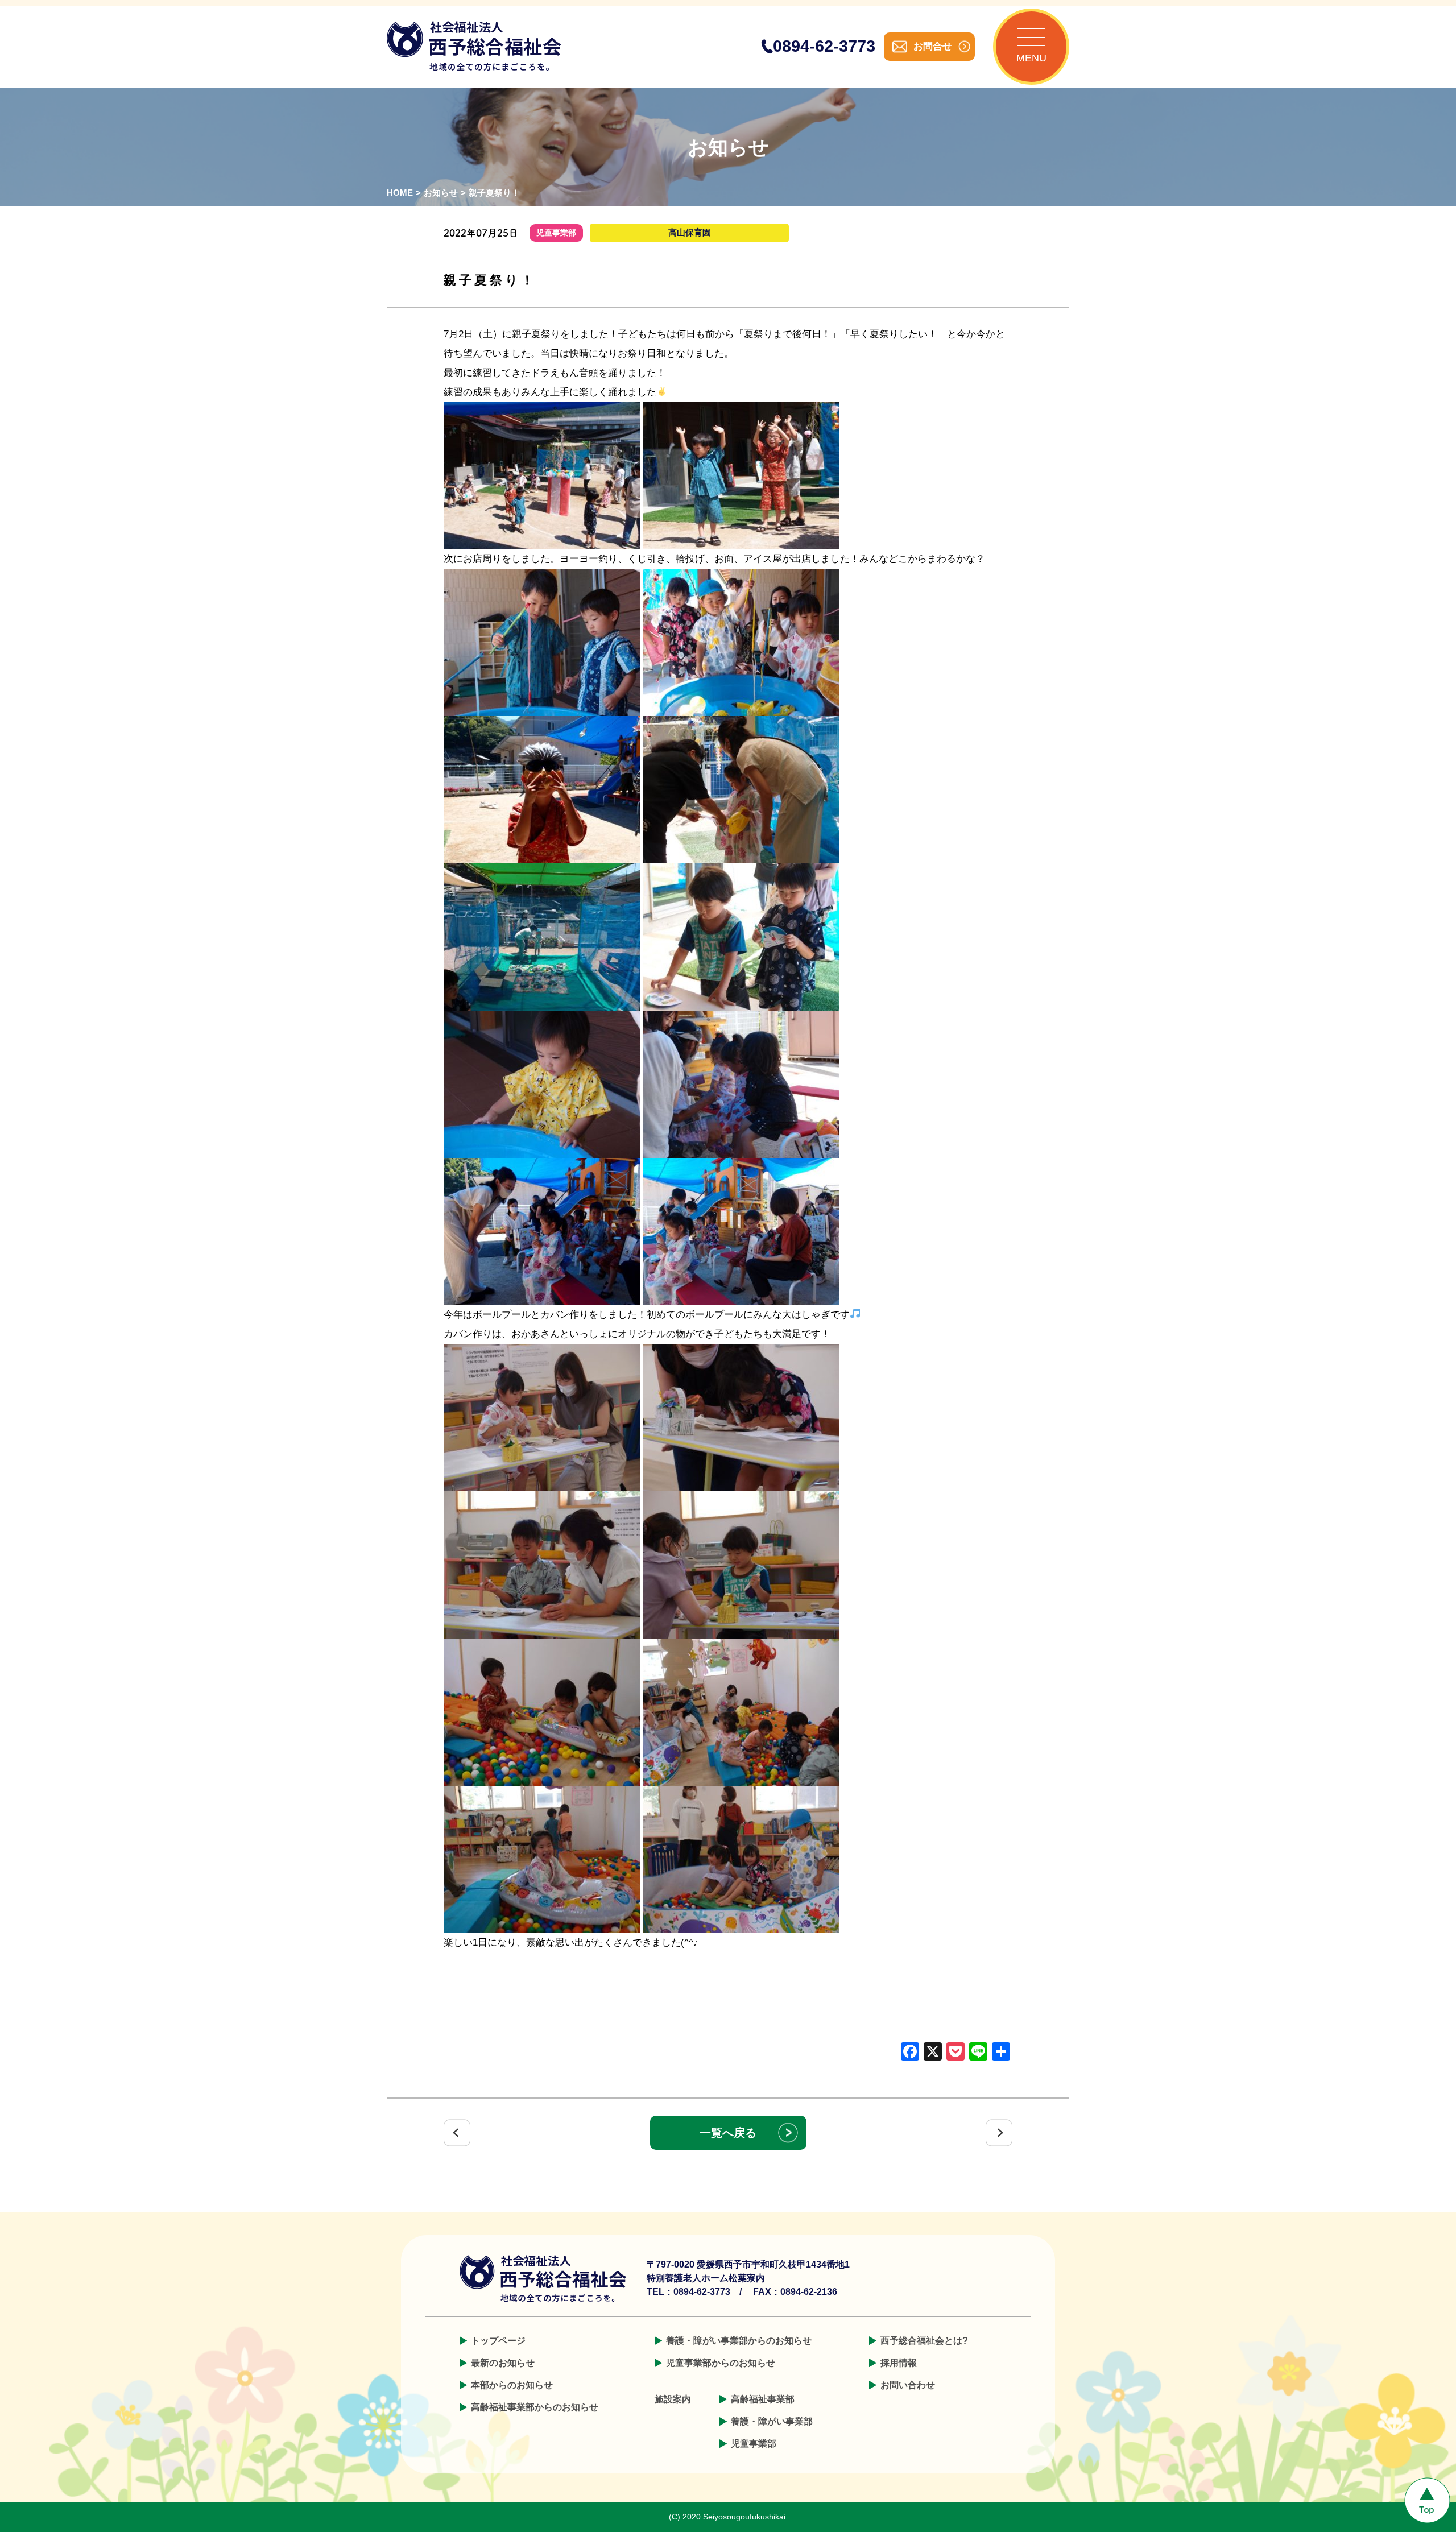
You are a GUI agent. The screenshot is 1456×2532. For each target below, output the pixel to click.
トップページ (498, 2341)
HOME (400, 193)
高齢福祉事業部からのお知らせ (535, 2407)
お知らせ (441, 193)
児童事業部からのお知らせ (721, 2363)
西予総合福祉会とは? (924, 2341)
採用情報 (899, 2363)
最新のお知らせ (503, 2363)
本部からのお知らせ (512, 2385)
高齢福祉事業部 (763, 2399)
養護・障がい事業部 (772, 2421)
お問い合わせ (908, 2385)
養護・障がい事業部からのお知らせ (739, 2341)
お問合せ (933, 46)
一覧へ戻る (728, 2133)
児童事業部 (754, 2444)
